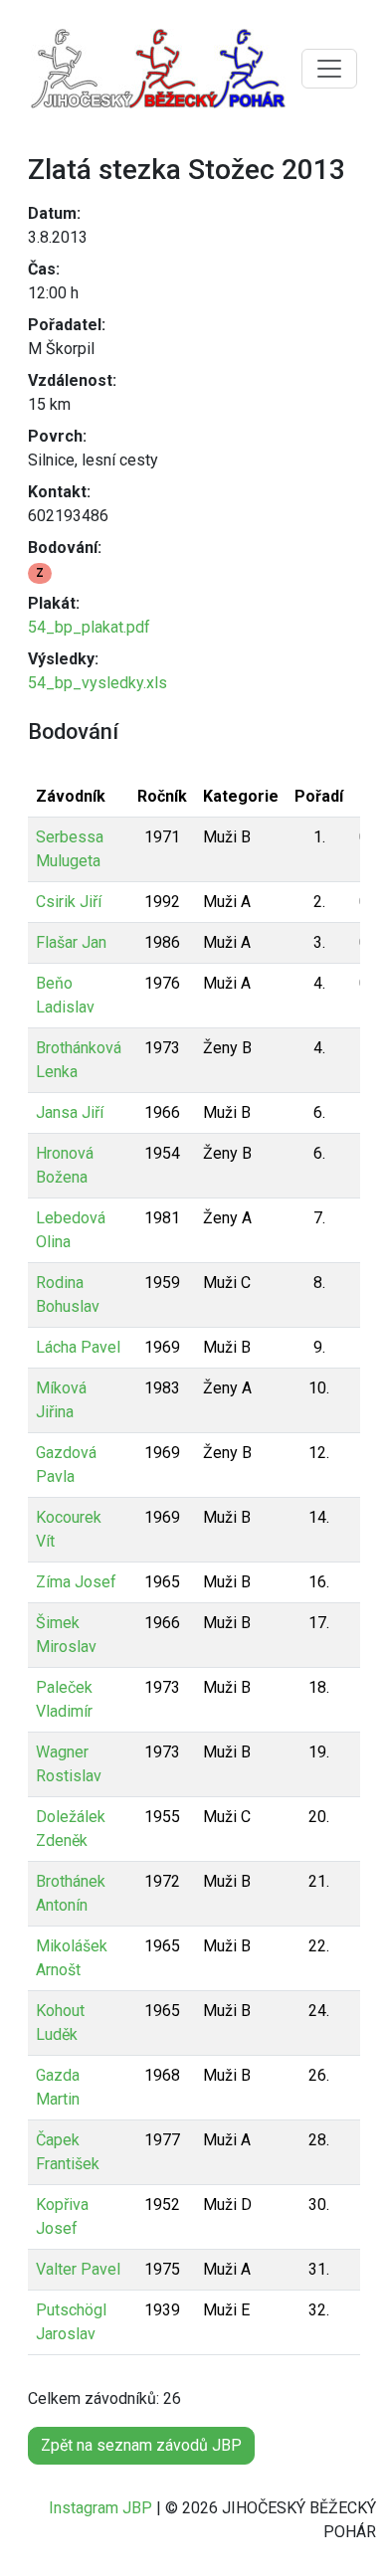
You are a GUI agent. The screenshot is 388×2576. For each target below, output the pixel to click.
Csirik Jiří (69, 902)
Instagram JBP (100, 2508)
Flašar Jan (71, 942)
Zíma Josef (76, 1582)
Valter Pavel (78, 2269)
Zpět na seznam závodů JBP (141, 2445)
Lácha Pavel (78, 1347)
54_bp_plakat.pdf (89, 627)
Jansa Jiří (70, 1112)
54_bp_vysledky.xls (97, 683)
